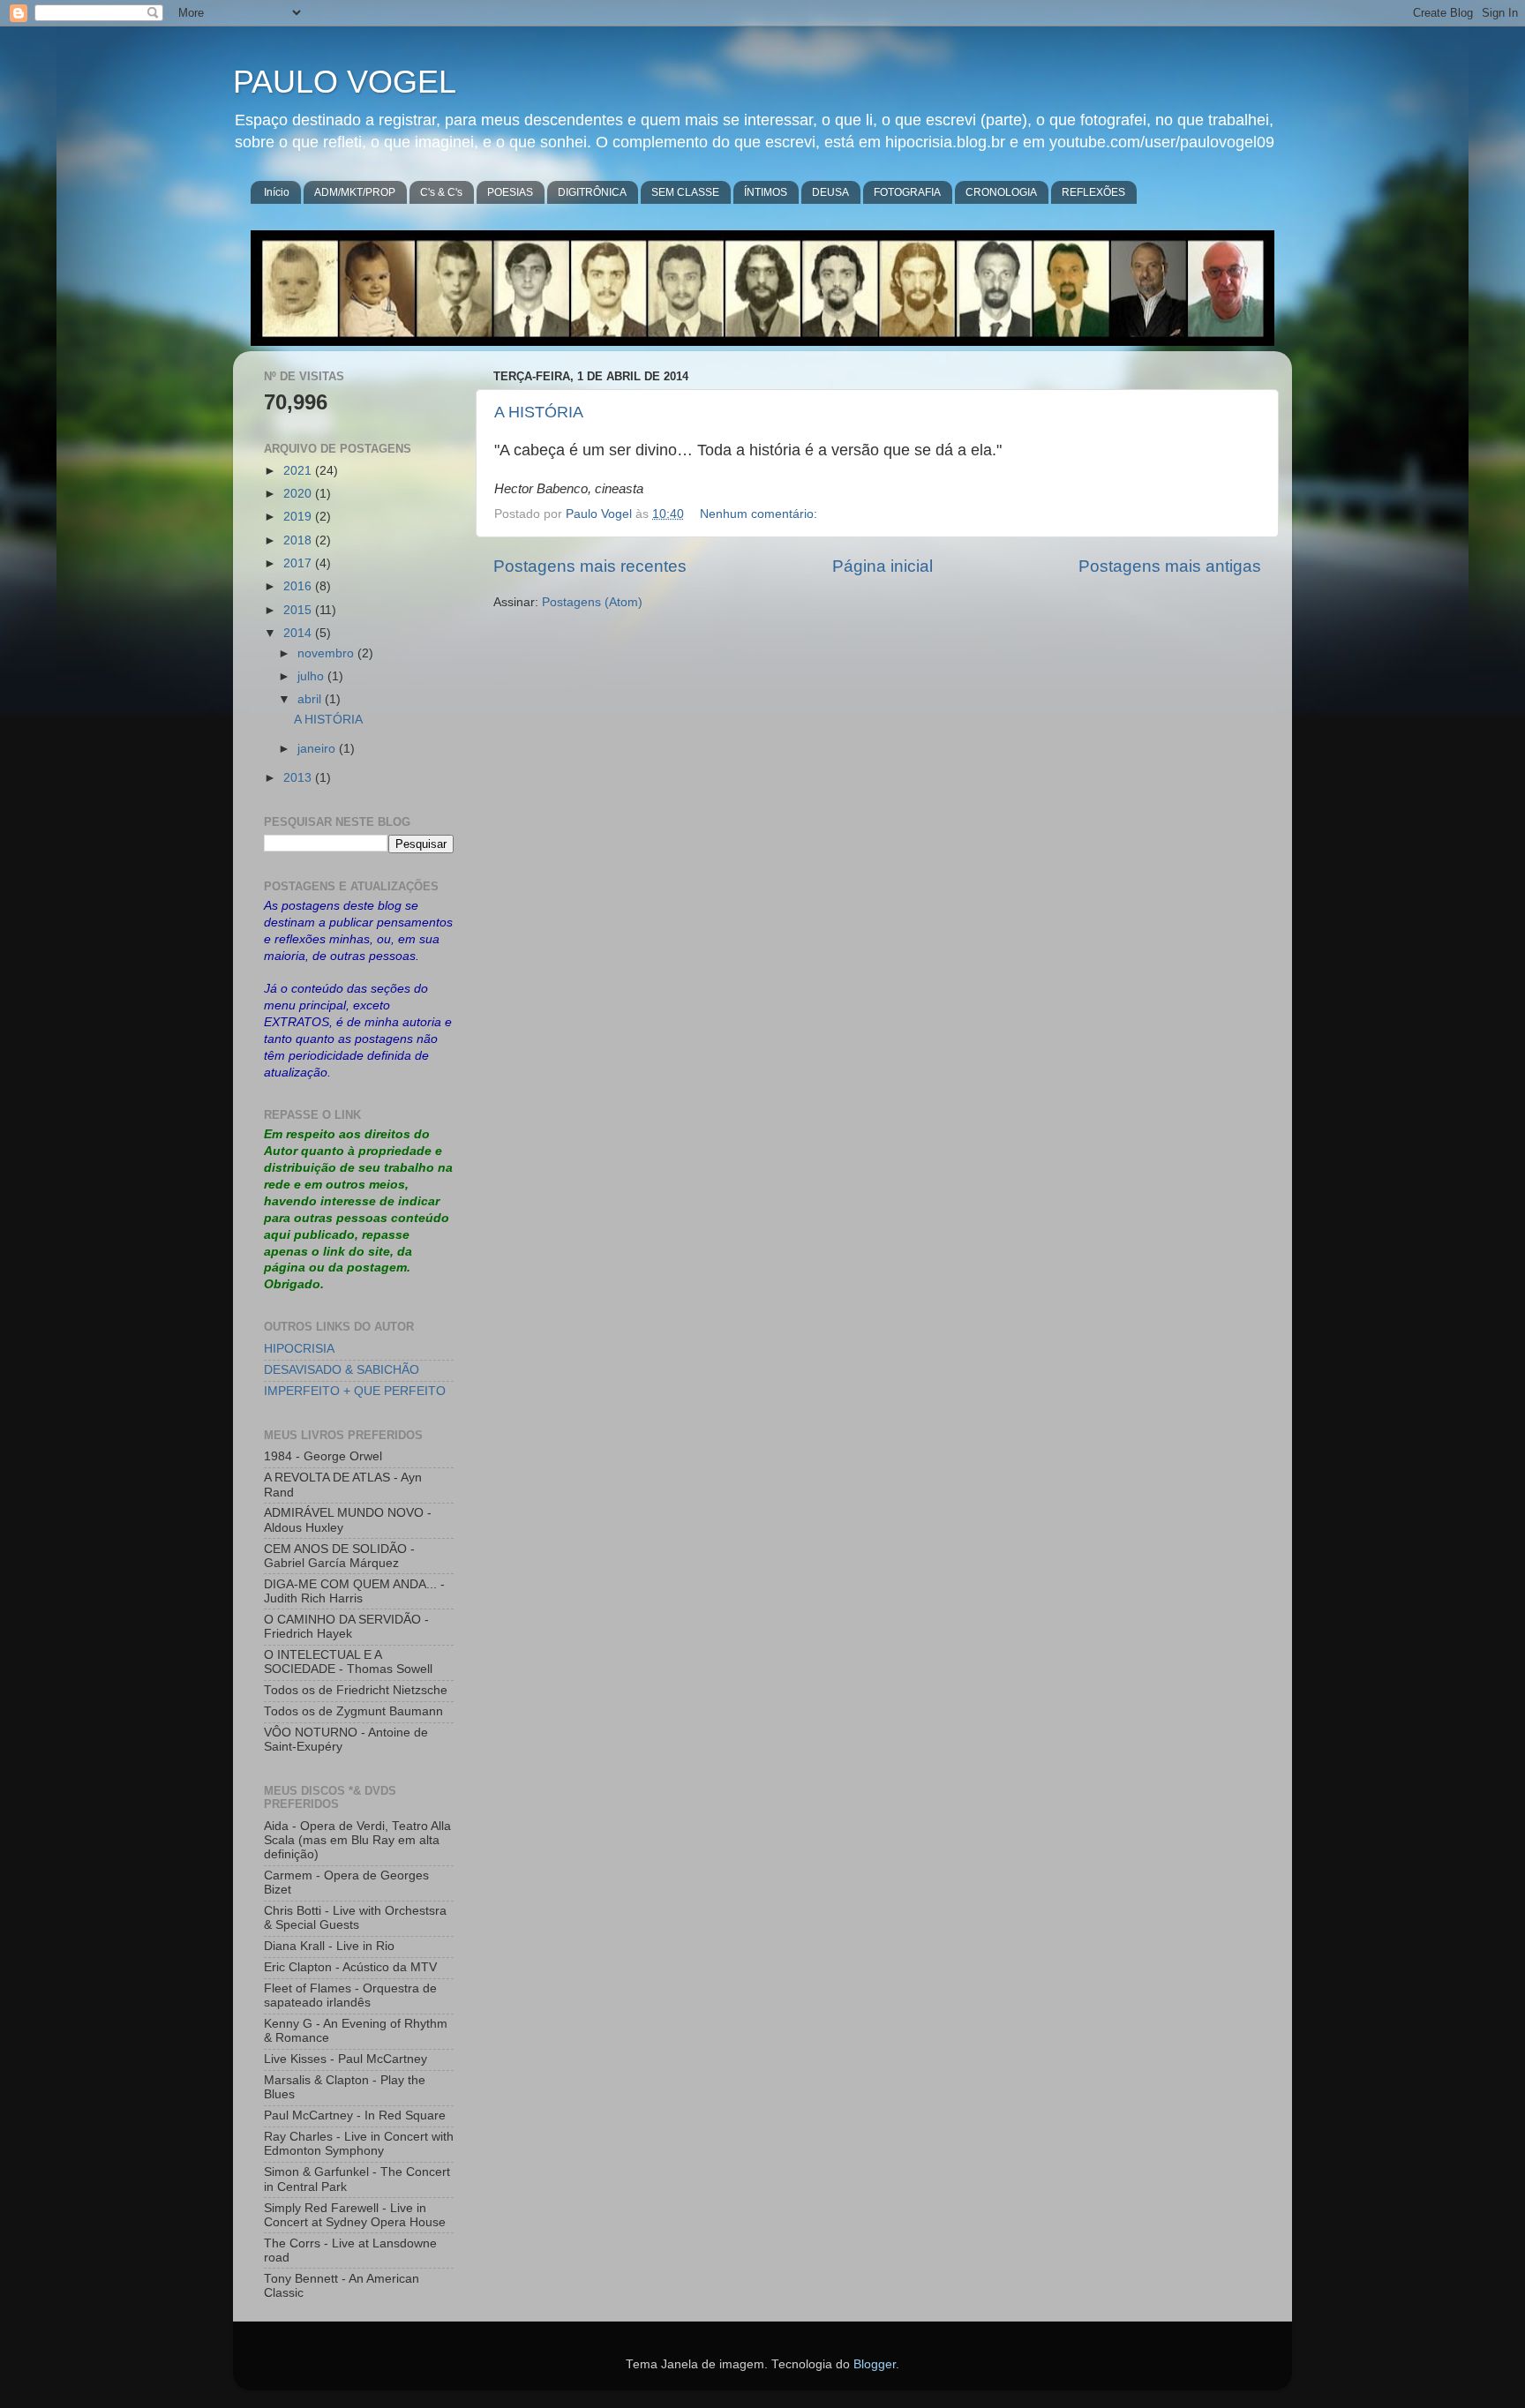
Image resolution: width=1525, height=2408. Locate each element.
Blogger (875, 2364)
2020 (299, 494)
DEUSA (830, 192)
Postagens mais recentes (590, 566)
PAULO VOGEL (345, 82)
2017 (299, 563)
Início (277, 192)
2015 (299, 610)
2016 (299, 586)
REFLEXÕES (1093, 192)
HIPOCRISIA (299, 1349)
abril (311, 699)
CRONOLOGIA (1001, 192)
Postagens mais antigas (1170, 566)
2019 (299, 517)
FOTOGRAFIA (907, 192)
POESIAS (510, 192)
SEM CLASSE (685, 192)
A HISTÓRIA (539, 412)
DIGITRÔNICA (592, 192)
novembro (327, 653)
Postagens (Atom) (592, 602)
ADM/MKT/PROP (355, 192)
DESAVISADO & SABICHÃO (342, 1370)
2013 (299, 778)
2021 (299, 471)
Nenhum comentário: (760, 514)
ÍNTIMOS (766, 192)
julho (312, 676)
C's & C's (441, 192)
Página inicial (883, 566)
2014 (299, 633)
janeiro (318, 749)
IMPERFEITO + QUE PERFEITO (355, 1391)
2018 (299, 540)
